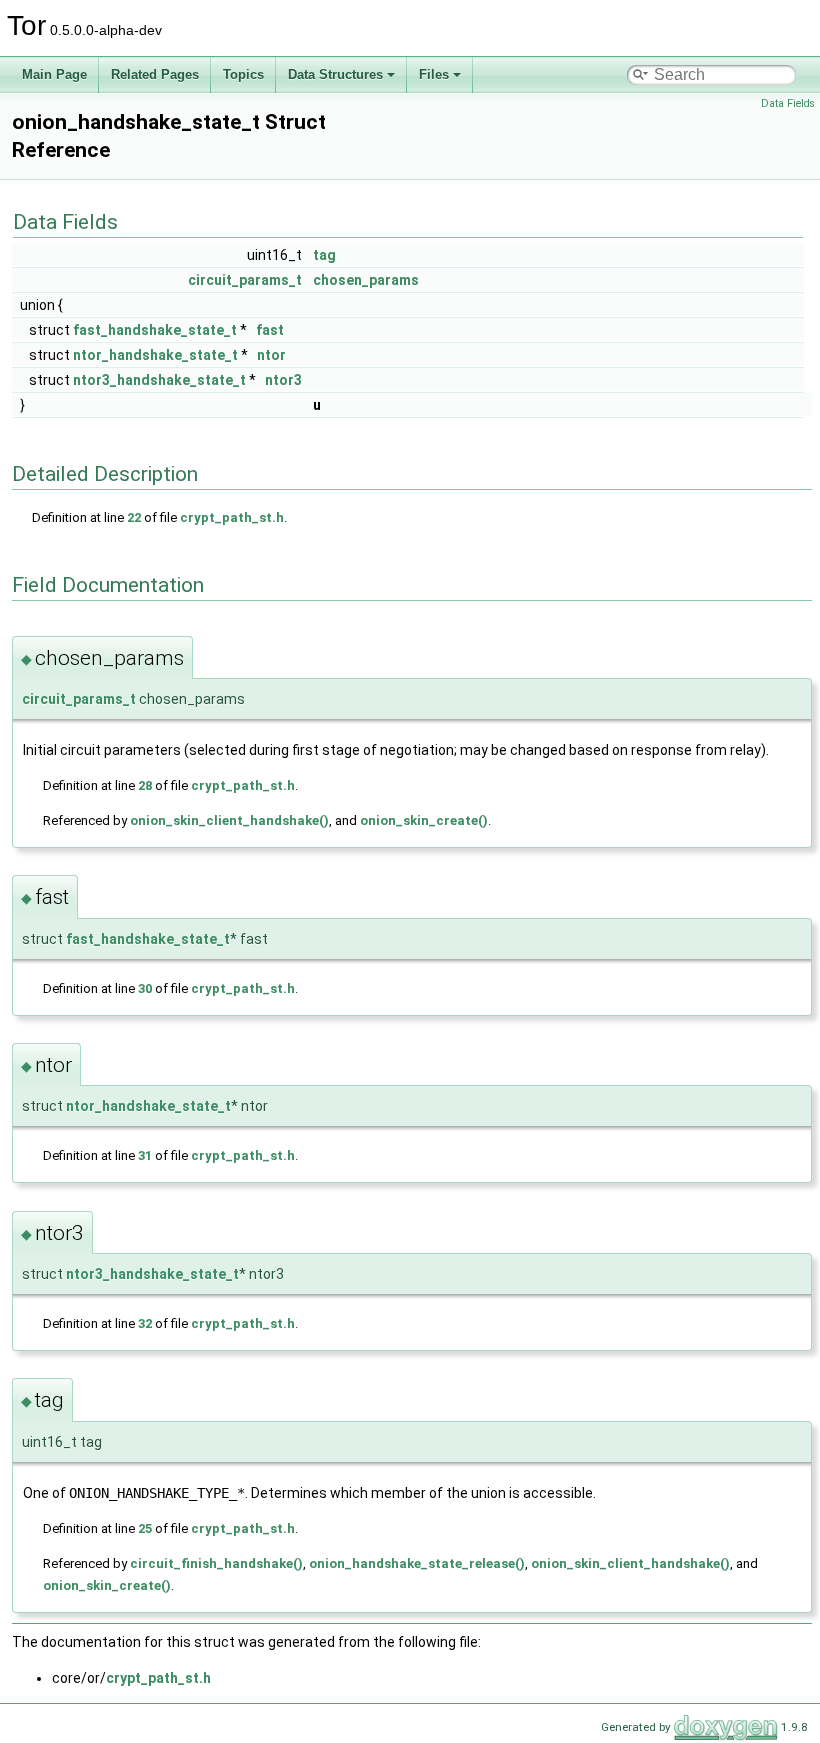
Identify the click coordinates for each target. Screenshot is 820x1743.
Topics (243, 74)
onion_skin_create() (424, 820)
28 (145, 785)
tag (324, 255)
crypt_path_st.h (232, 517)
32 (145, 1323)
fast (270, 330)
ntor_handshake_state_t (155, 355)
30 (145, 988)
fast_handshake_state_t (155, 330)
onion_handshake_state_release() (417, 1563)
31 (145, 1155)
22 (134, 517)
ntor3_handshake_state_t (159, 380)
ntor (271, 355)
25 (145, 1528)
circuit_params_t (245, 280)
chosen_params (366, 280)
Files (434, 74)
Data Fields (788, 103)
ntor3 (283, 380)
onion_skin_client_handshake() (229, 820)
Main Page (54, 74)
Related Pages (155, 74)
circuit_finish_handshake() (216, 1563)
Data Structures (335, 74)
